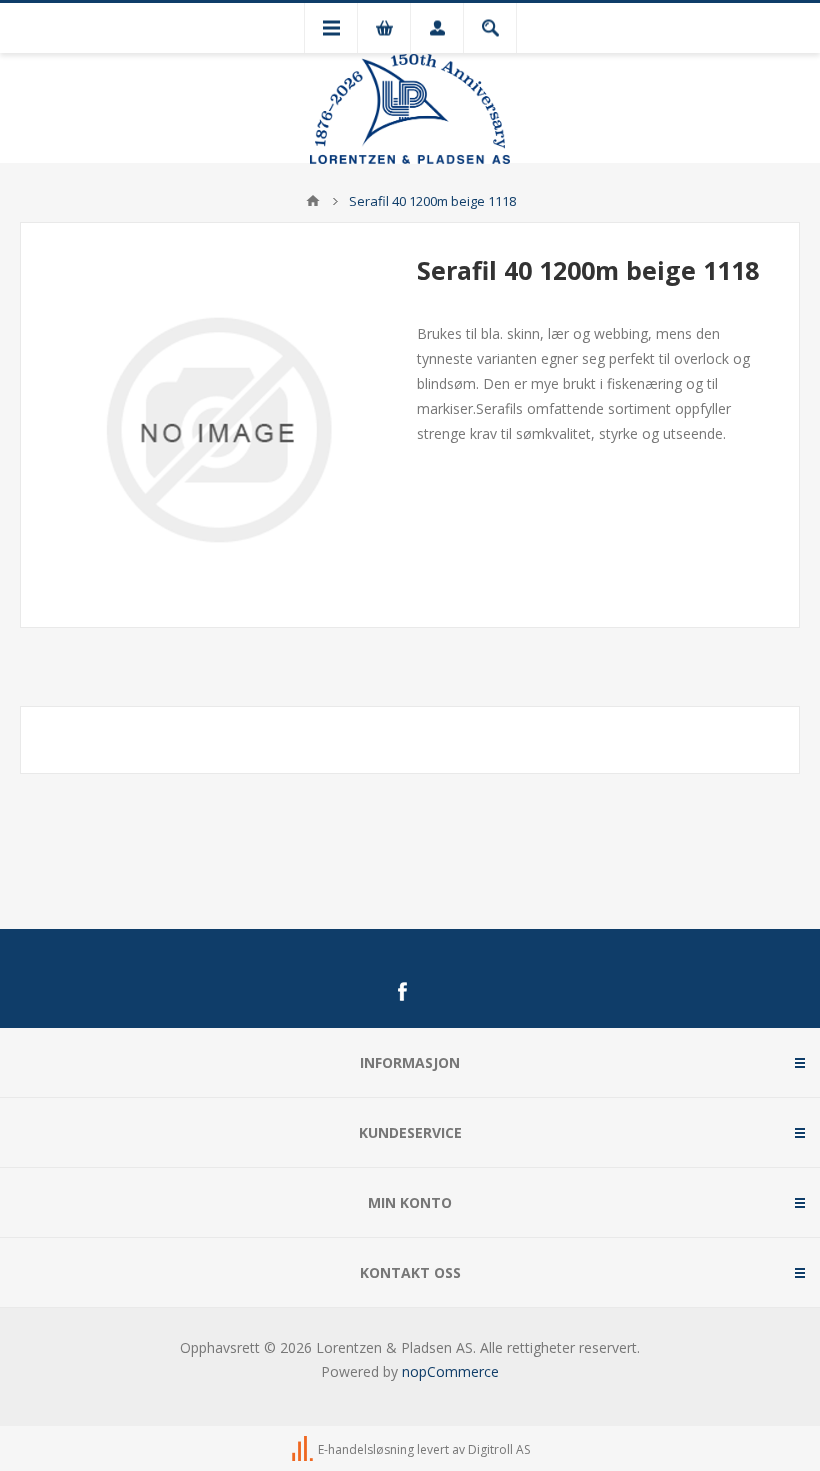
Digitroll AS (499, 1449)
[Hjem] (313, 201)
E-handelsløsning (366, 1449)
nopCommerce (450, 1371)
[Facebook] (402, 992)
